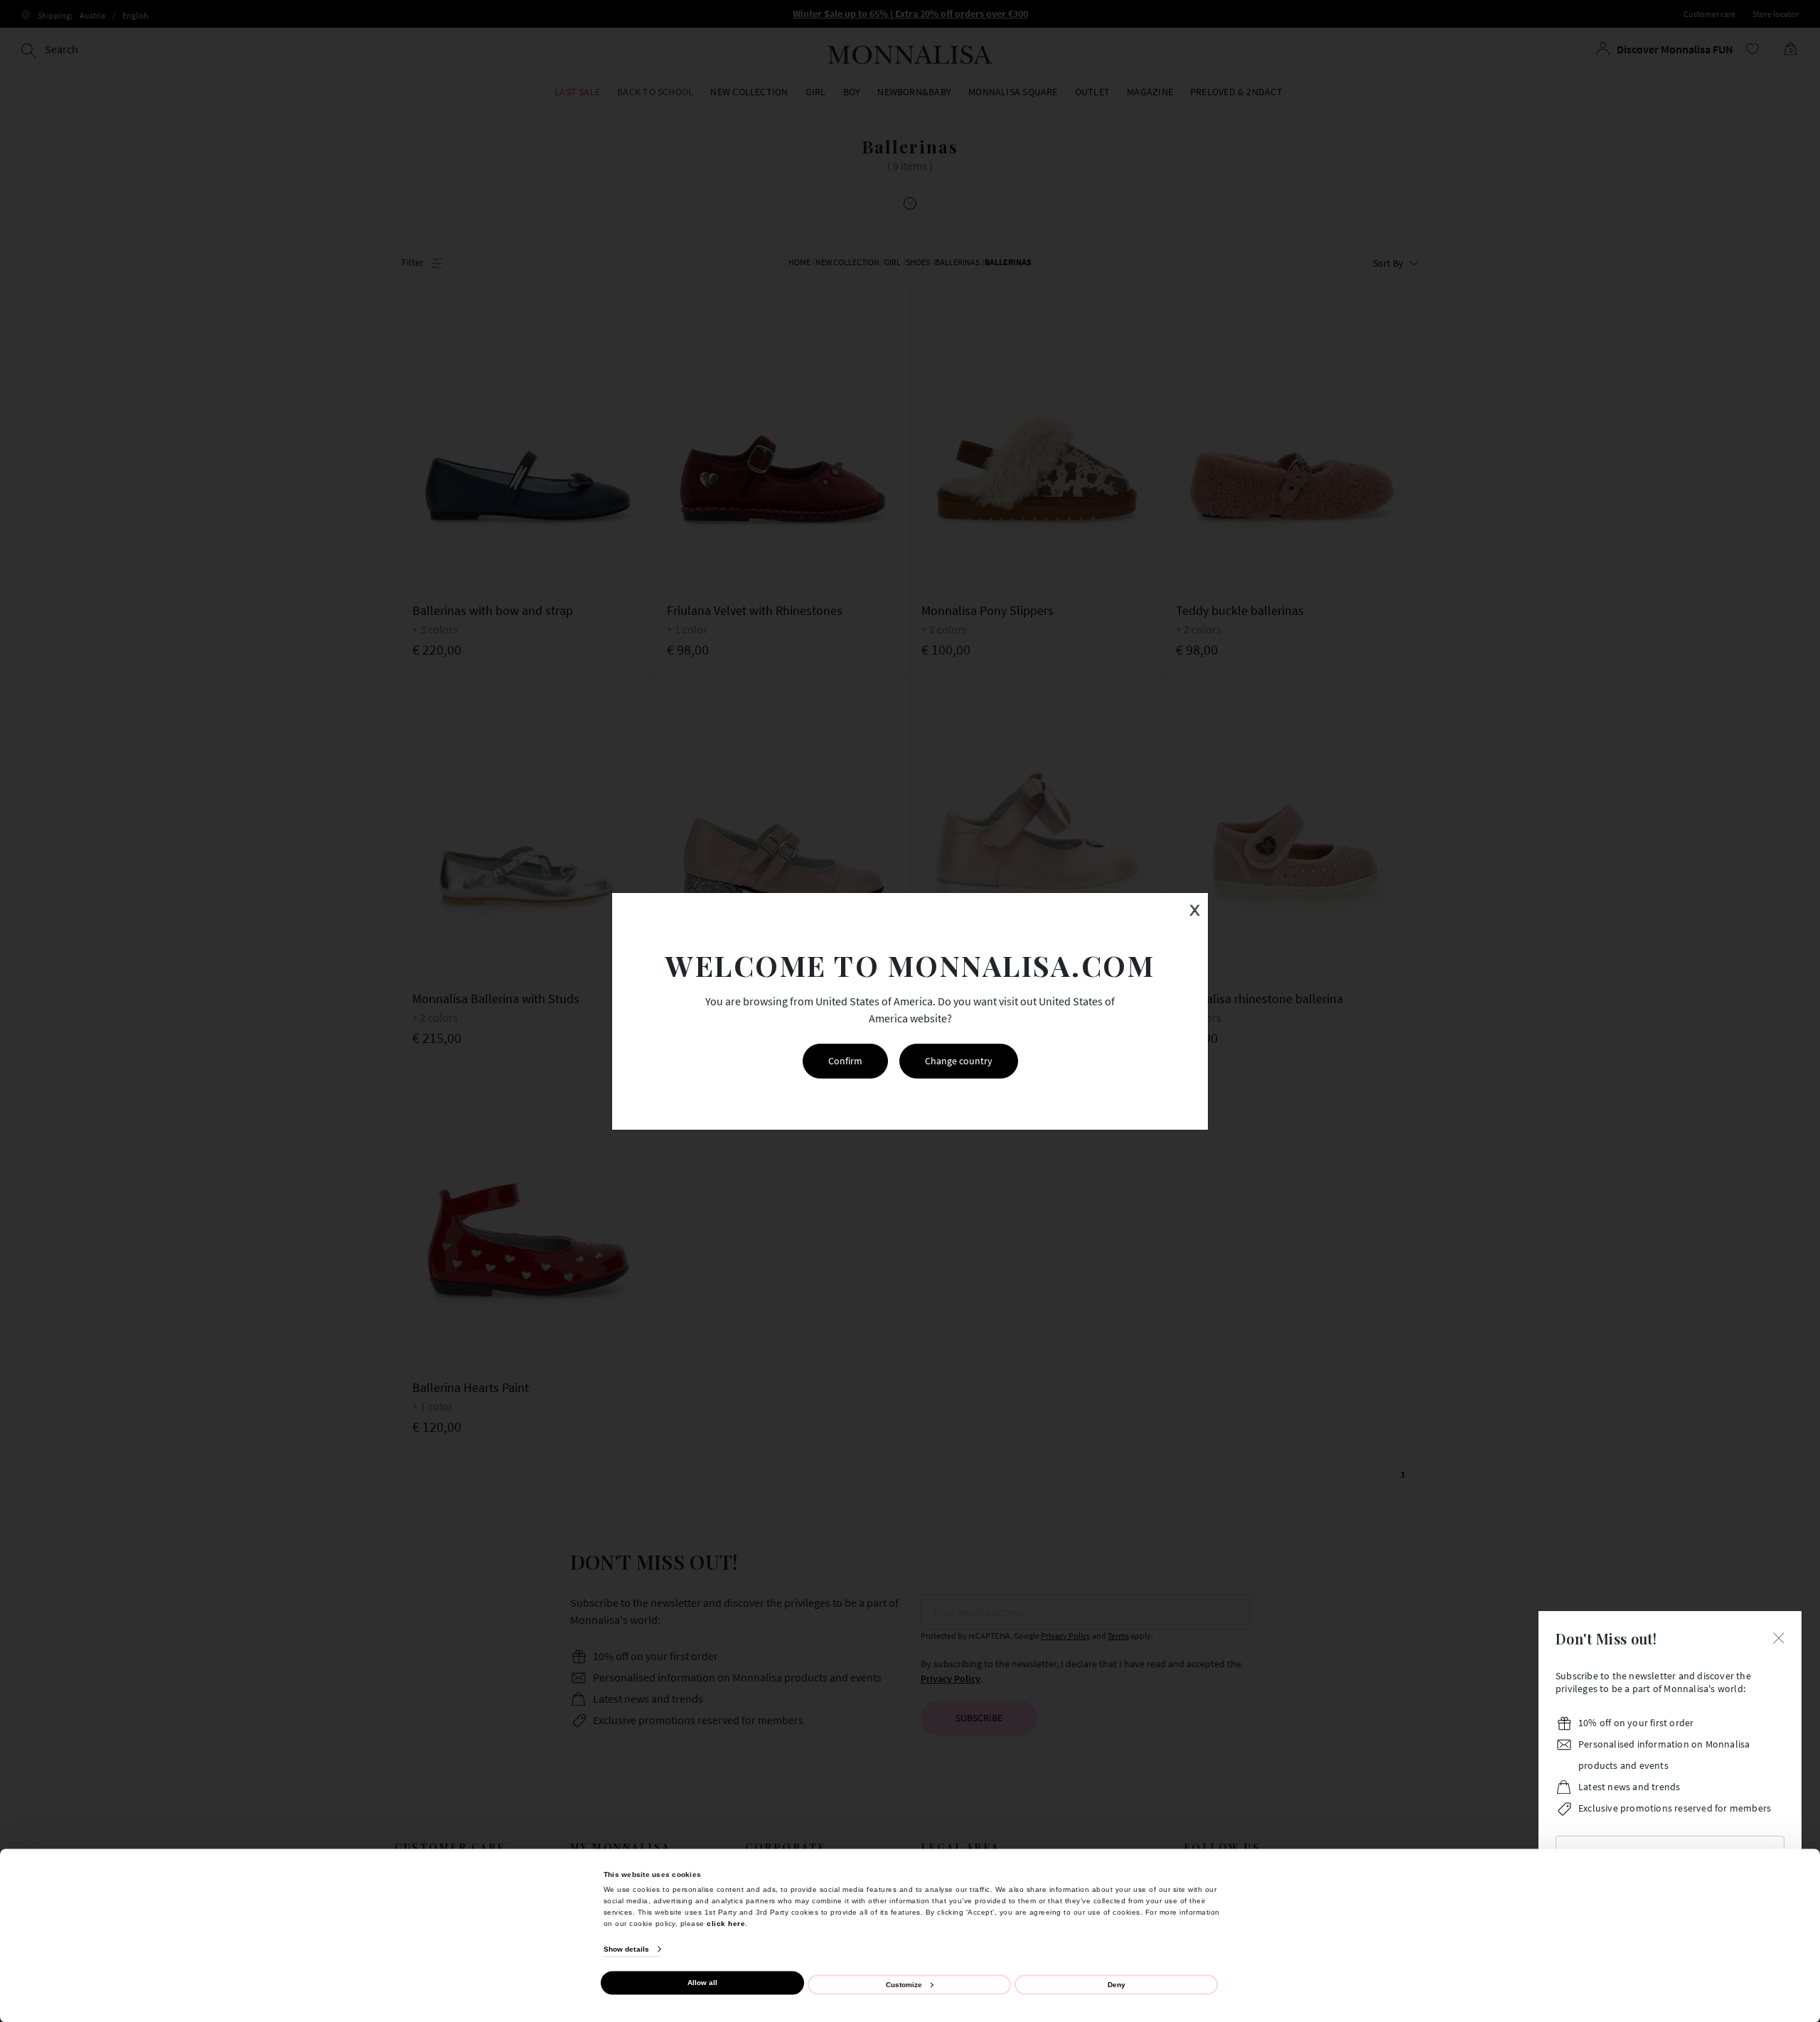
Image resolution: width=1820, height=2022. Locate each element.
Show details (626, 1949)
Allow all (702, 1983)
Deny (1117, 1984)
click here (726, 1923)
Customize (904, 1984)
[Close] (1779, 1637)
